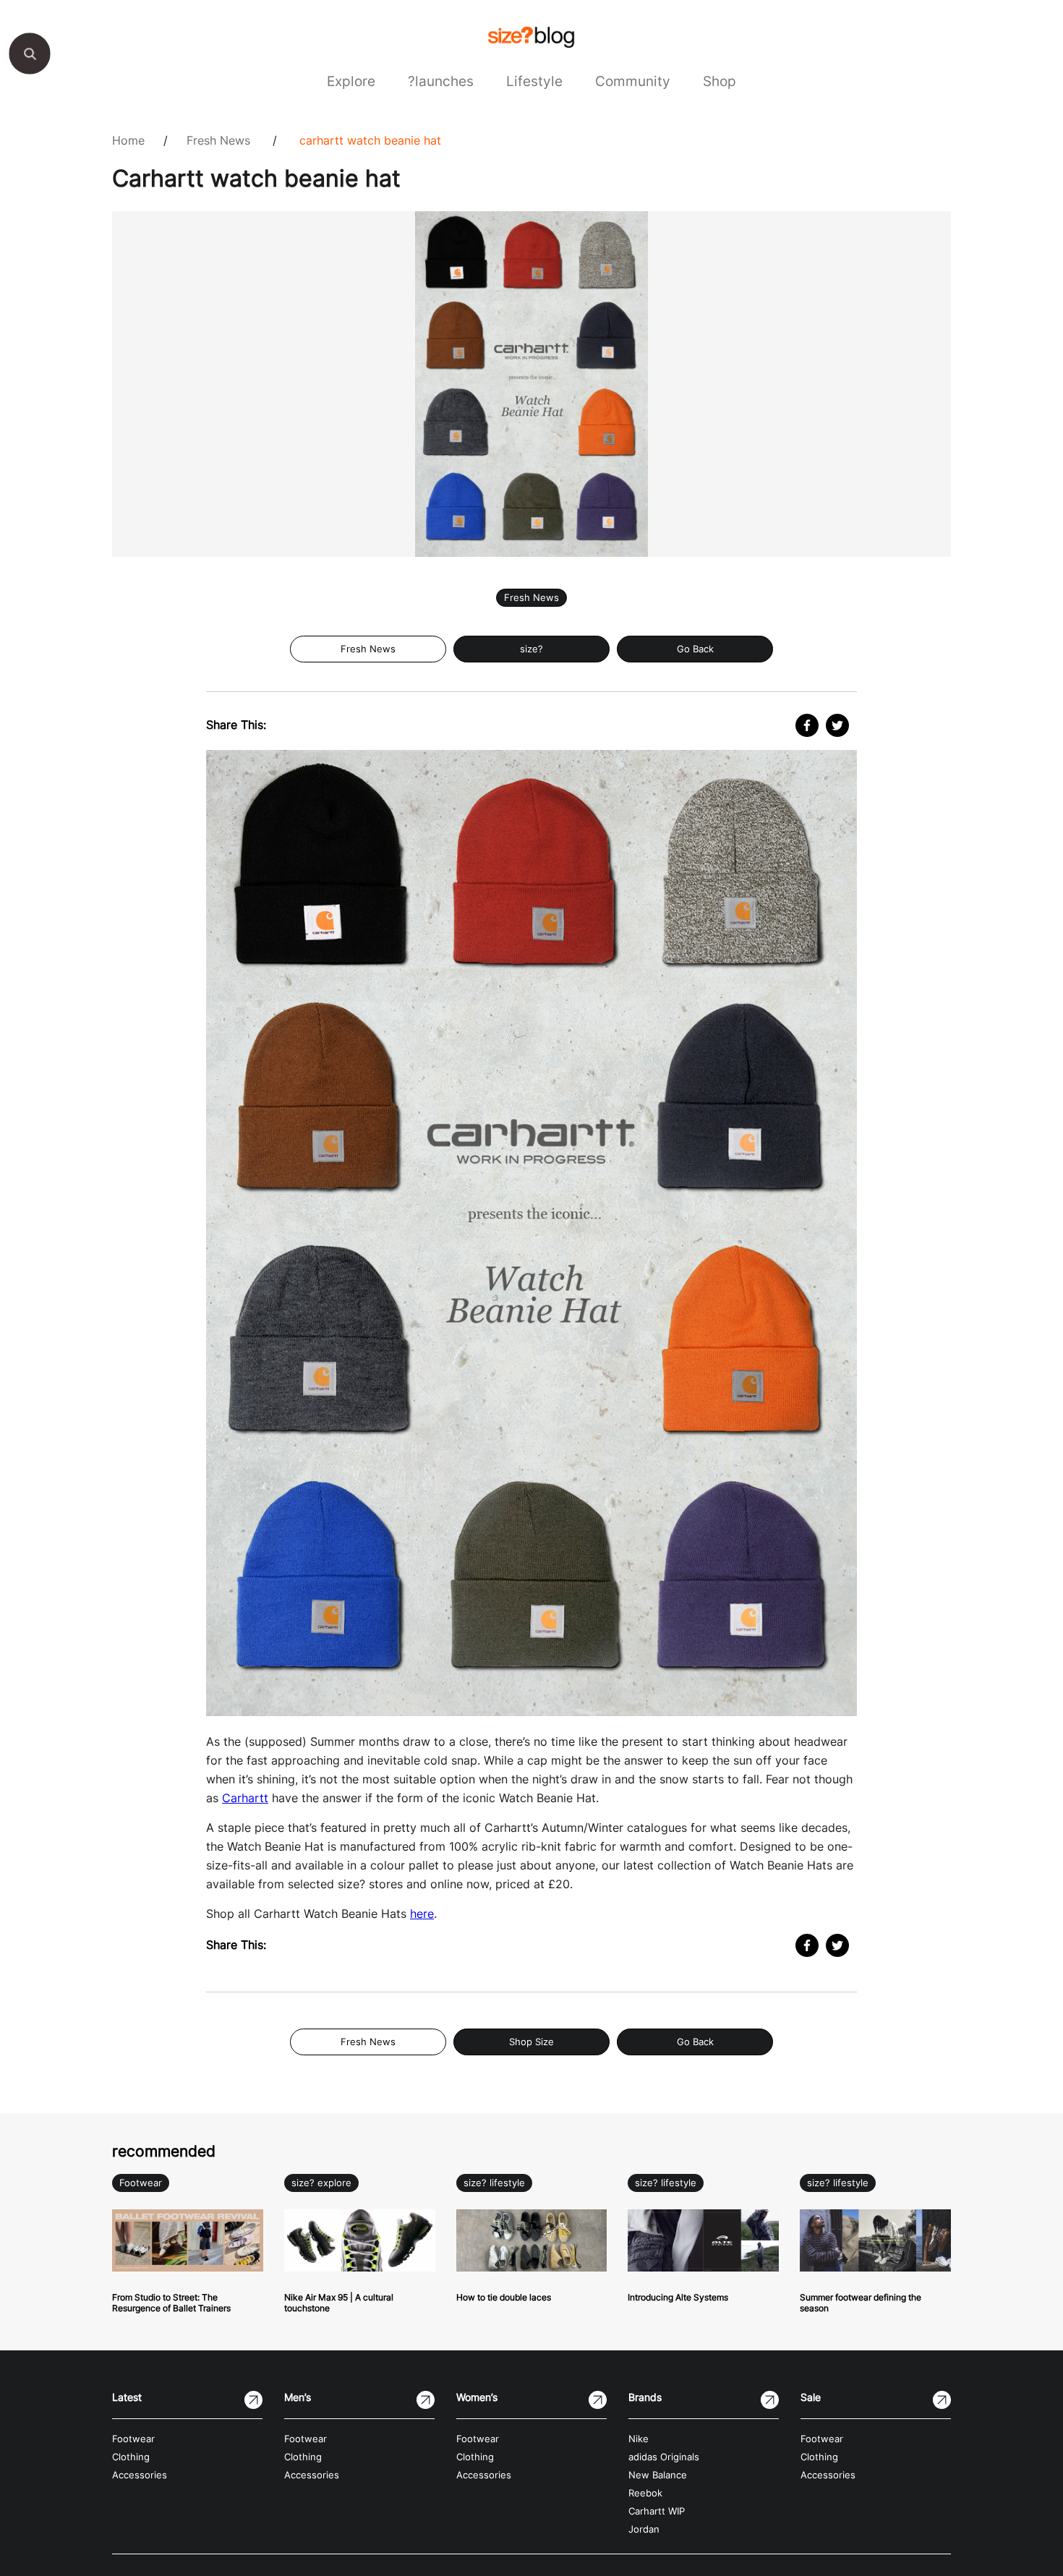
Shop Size (531, 2042)
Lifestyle (534, 81)
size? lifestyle (494, 2183)
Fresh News (218, 140)
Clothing (131, 2457)
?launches (441, 81)
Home (128, 140)
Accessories (140, 2475)
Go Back (695, 649)
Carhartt (245, 1798)
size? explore (321, 2183)
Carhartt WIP (657, 2511)
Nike (639, 2439)
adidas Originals (664, 2457)
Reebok (645, 2493)
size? (531, 649)
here (422, 1914)
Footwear (141, 2183)
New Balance (658, 2475)
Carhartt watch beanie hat (370, 140)
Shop (720, 81)
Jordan (644, 2529)
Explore (351, 81)
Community (633, 81)
